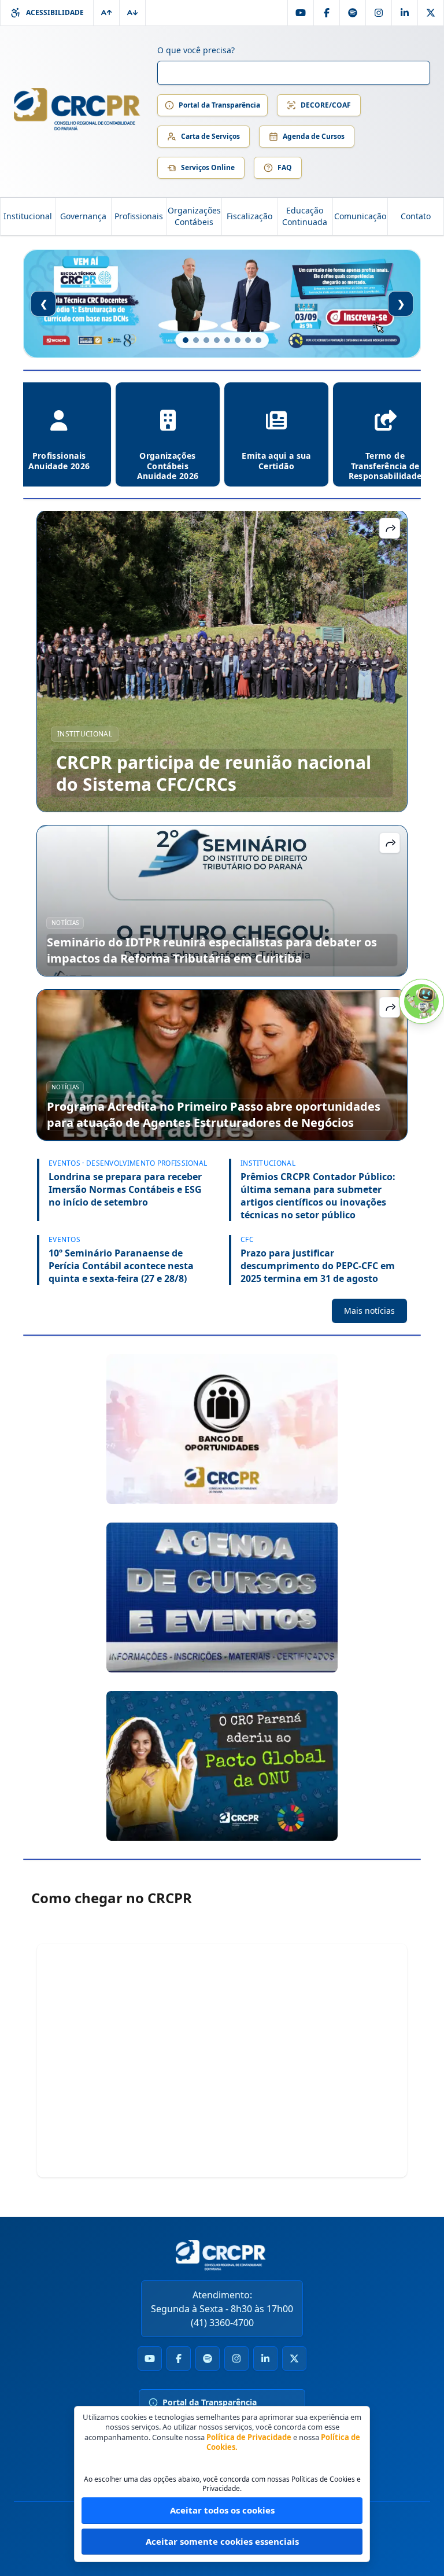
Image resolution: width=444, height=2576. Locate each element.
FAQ (285, 167)
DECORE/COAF (326, 105)
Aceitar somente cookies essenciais (222, 2541)
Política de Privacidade (249, 2437)
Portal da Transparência (219, 105)
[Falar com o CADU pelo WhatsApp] (421, 1001)
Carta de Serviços (210, 136)
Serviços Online (208, 167)
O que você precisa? (196, 50)
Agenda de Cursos (314, 136)
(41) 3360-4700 (222, 2323)
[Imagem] (222, 1429)
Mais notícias (369, 1311)
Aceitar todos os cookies (222, 2510)
